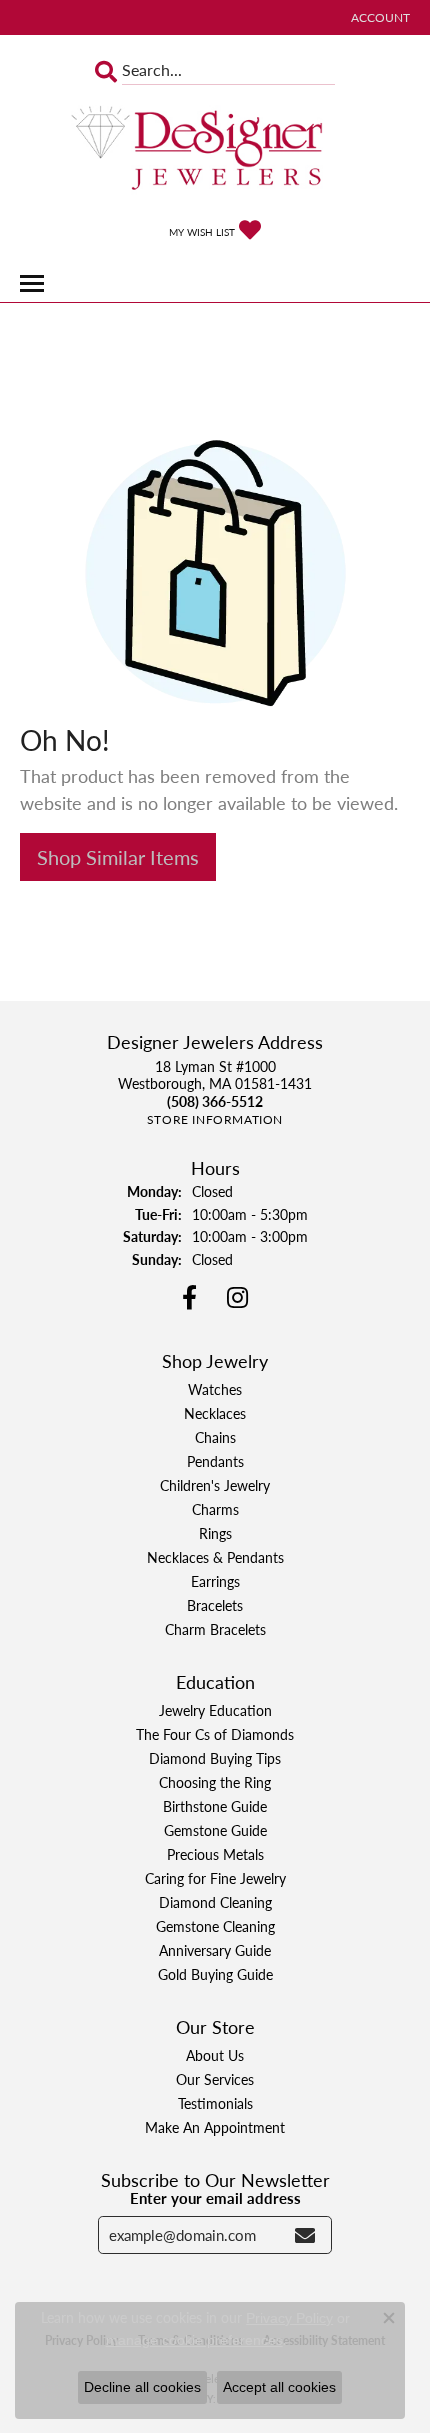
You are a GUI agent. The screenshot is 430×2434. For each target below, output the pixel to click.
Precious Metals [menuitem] (215, 1854)
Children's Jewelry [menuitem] (215, 1485)
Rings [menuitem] (215, 1533)
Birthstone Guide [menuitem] (215, 1806)
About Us (215, 2055)
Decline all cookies (142, 2387)
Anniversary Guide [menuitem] (215, 1950)
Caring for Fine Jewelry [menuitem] (215, 1878)
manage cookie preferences (194, 2340)
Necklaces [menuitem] (215, 1413)
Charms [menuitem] (215, 1509)
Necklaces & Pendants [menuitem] (215, 1557)
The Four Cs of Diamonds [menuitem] (215, 1734)
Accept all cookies (279, 2387)
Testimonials (215, 2103)
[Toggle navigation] (32, 283)
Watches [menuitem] (215, 1389)
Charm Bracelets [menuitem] (215, 1629)
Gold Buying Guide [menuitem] (215, 1974)
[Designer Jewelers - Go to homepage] (215, 150)
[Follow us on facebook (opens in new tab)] (189, 1298)
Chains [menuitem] (215, 1437)
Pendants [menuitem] (215, 1461)
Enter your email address (215, 2198)
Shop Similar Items (118, 857)
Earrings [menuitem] (215, 1581)
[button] (378, 17)
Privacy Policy (289, 2318)
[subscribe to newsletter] (305, 2235)
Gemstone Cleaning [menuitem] (215, 1926)
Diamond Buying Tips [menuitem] (215, 1758)
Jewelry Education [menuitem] (215, 1710)
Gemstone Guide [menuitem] (215, 1830)
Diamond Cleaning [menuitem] (215, 1902)
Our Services (215, 2079)
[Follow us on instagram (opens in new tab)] (237, 1298)
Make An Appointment (215, 2127)
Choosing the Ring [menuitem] (215, 1782)
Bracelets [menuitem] (215, 1605)
